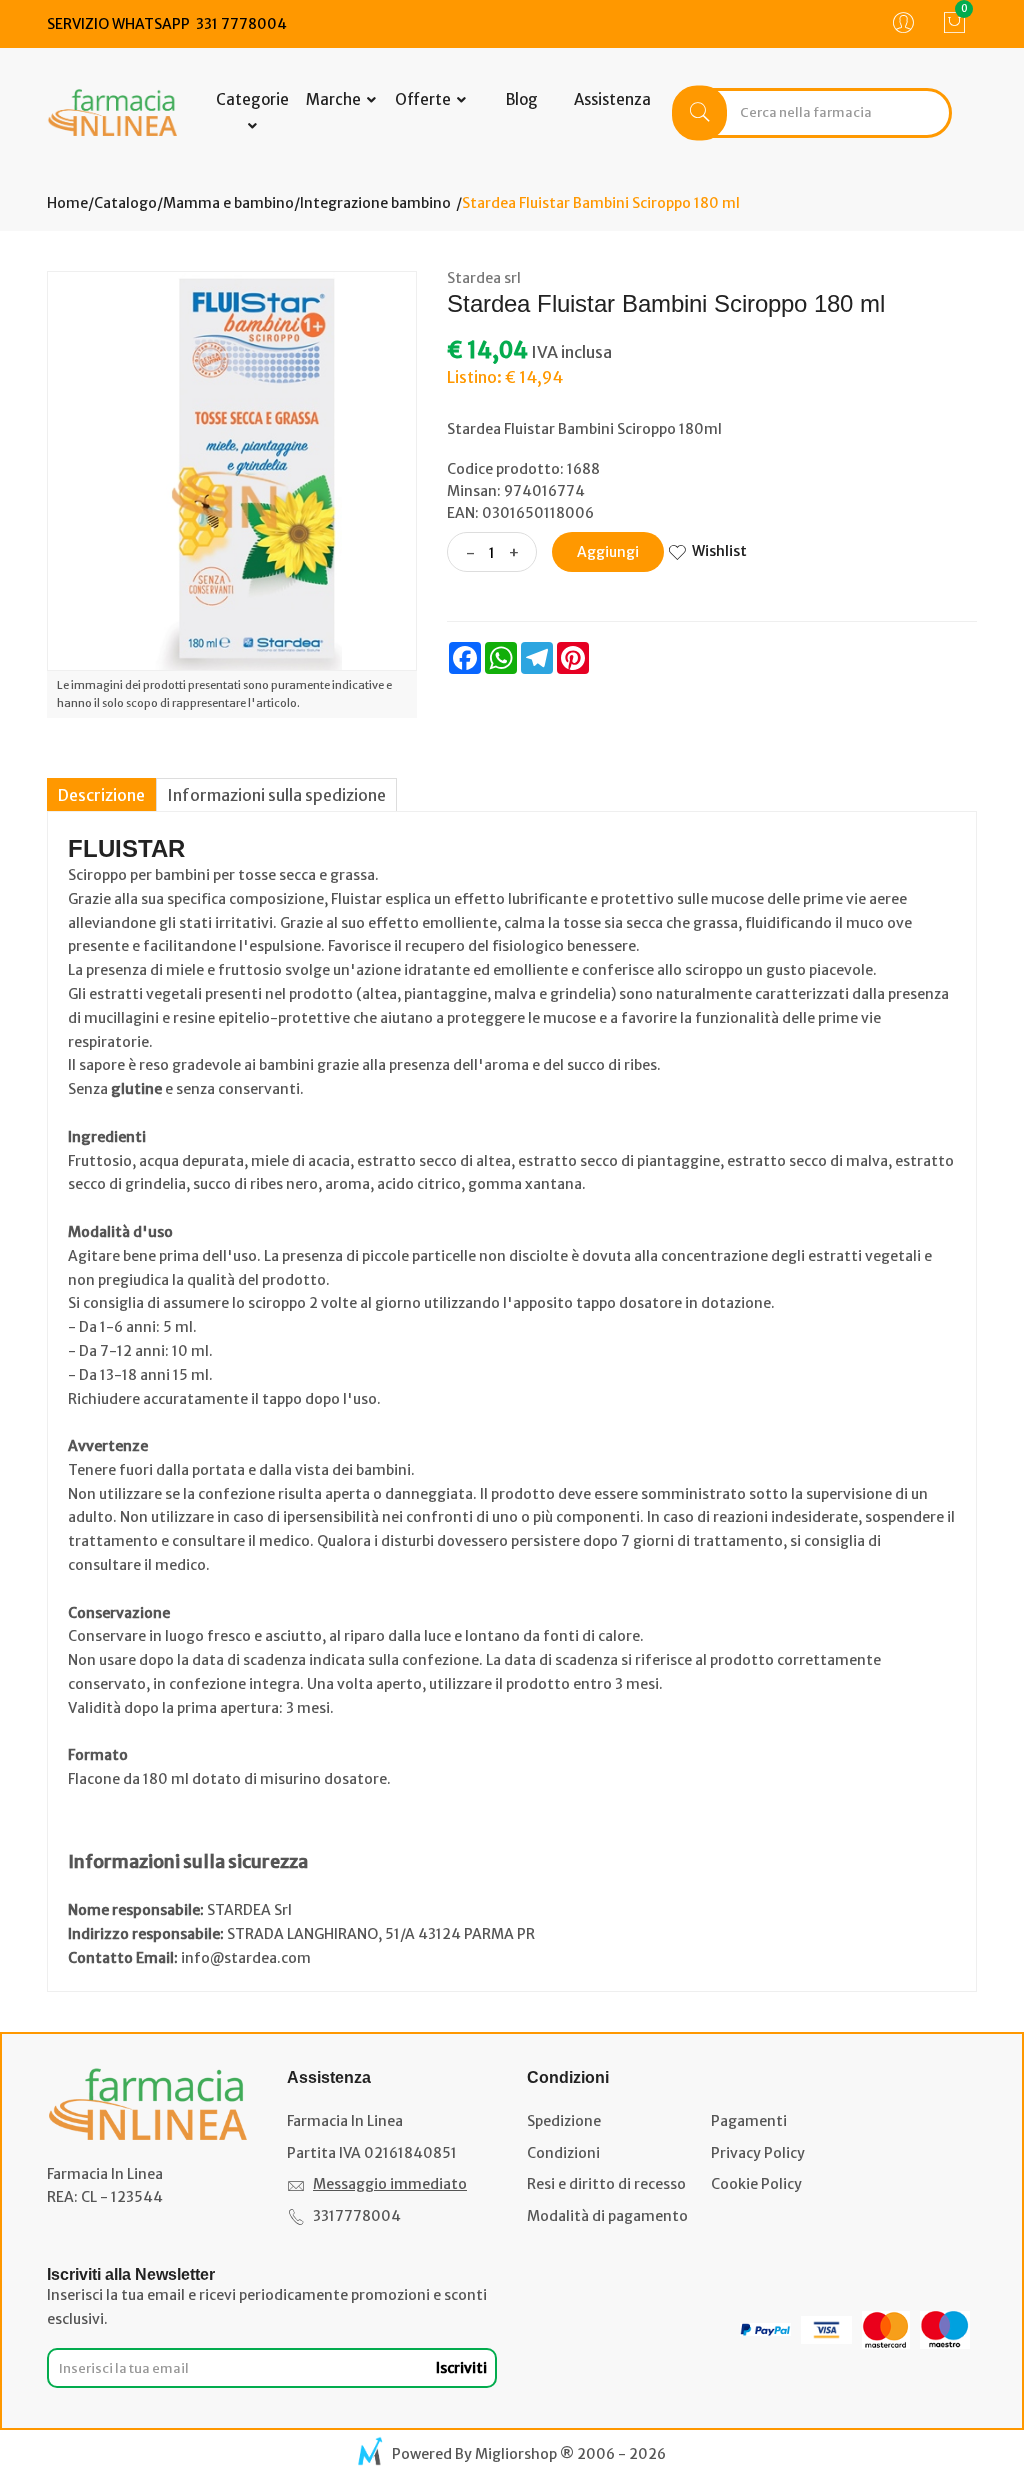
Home (67, 203)
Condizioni (563, 2153)
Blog (522, 99)
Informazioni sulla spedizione (276, 795)
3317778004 (357, 2216)
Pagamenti (749, 2121)
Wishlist (719, 551)
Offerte (424, 99)
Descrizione (101, 795)
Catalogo (125, 203)
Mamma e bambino (228, 203)
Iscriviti (461, 2368)
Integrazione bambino (375, 203)
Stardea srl (484, 278)
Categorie (252, 99)
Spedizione (564, 2121)
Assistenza (612, 99)
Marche (335, 99)
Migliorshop (516, 2454)
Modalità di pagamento (607, 2216)
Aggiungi (608, 552)
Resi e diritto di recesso (606, 2184)
